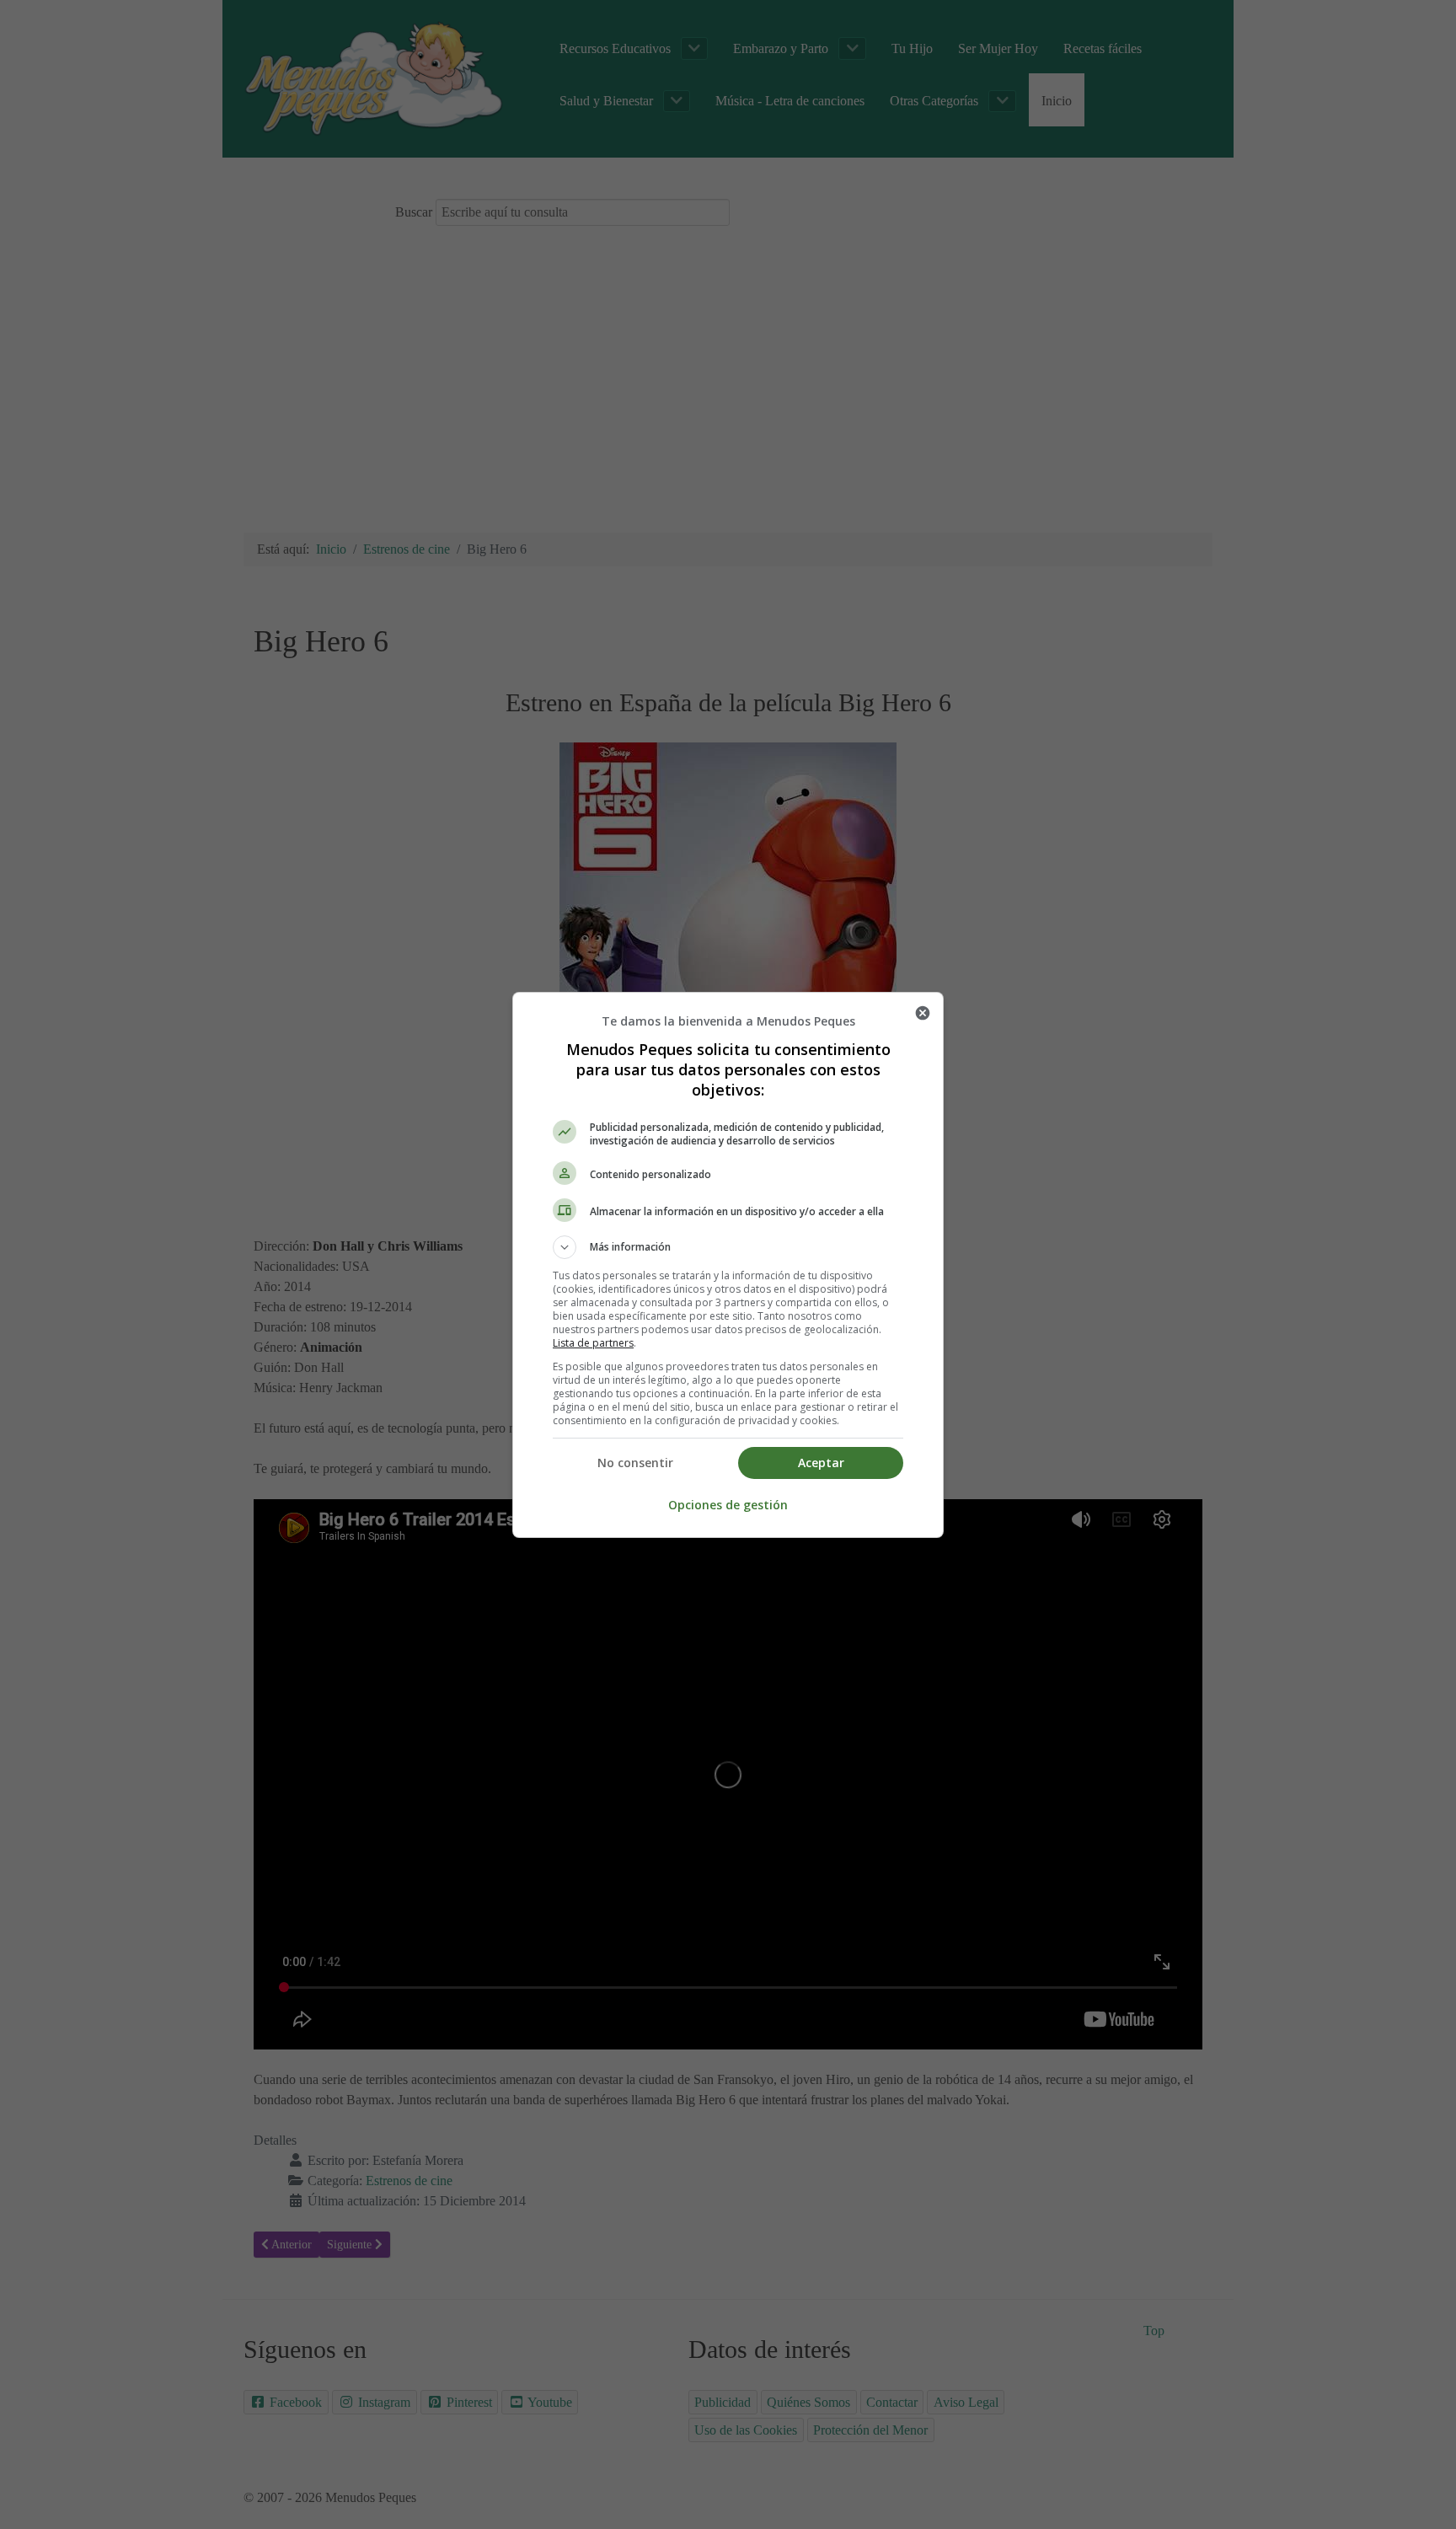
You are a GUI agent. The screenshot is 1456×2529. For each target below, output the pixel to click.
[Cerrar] (923, 1013)
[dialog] (728, 1265)
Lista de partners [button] (593, 1343)
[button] (728, 1247)
